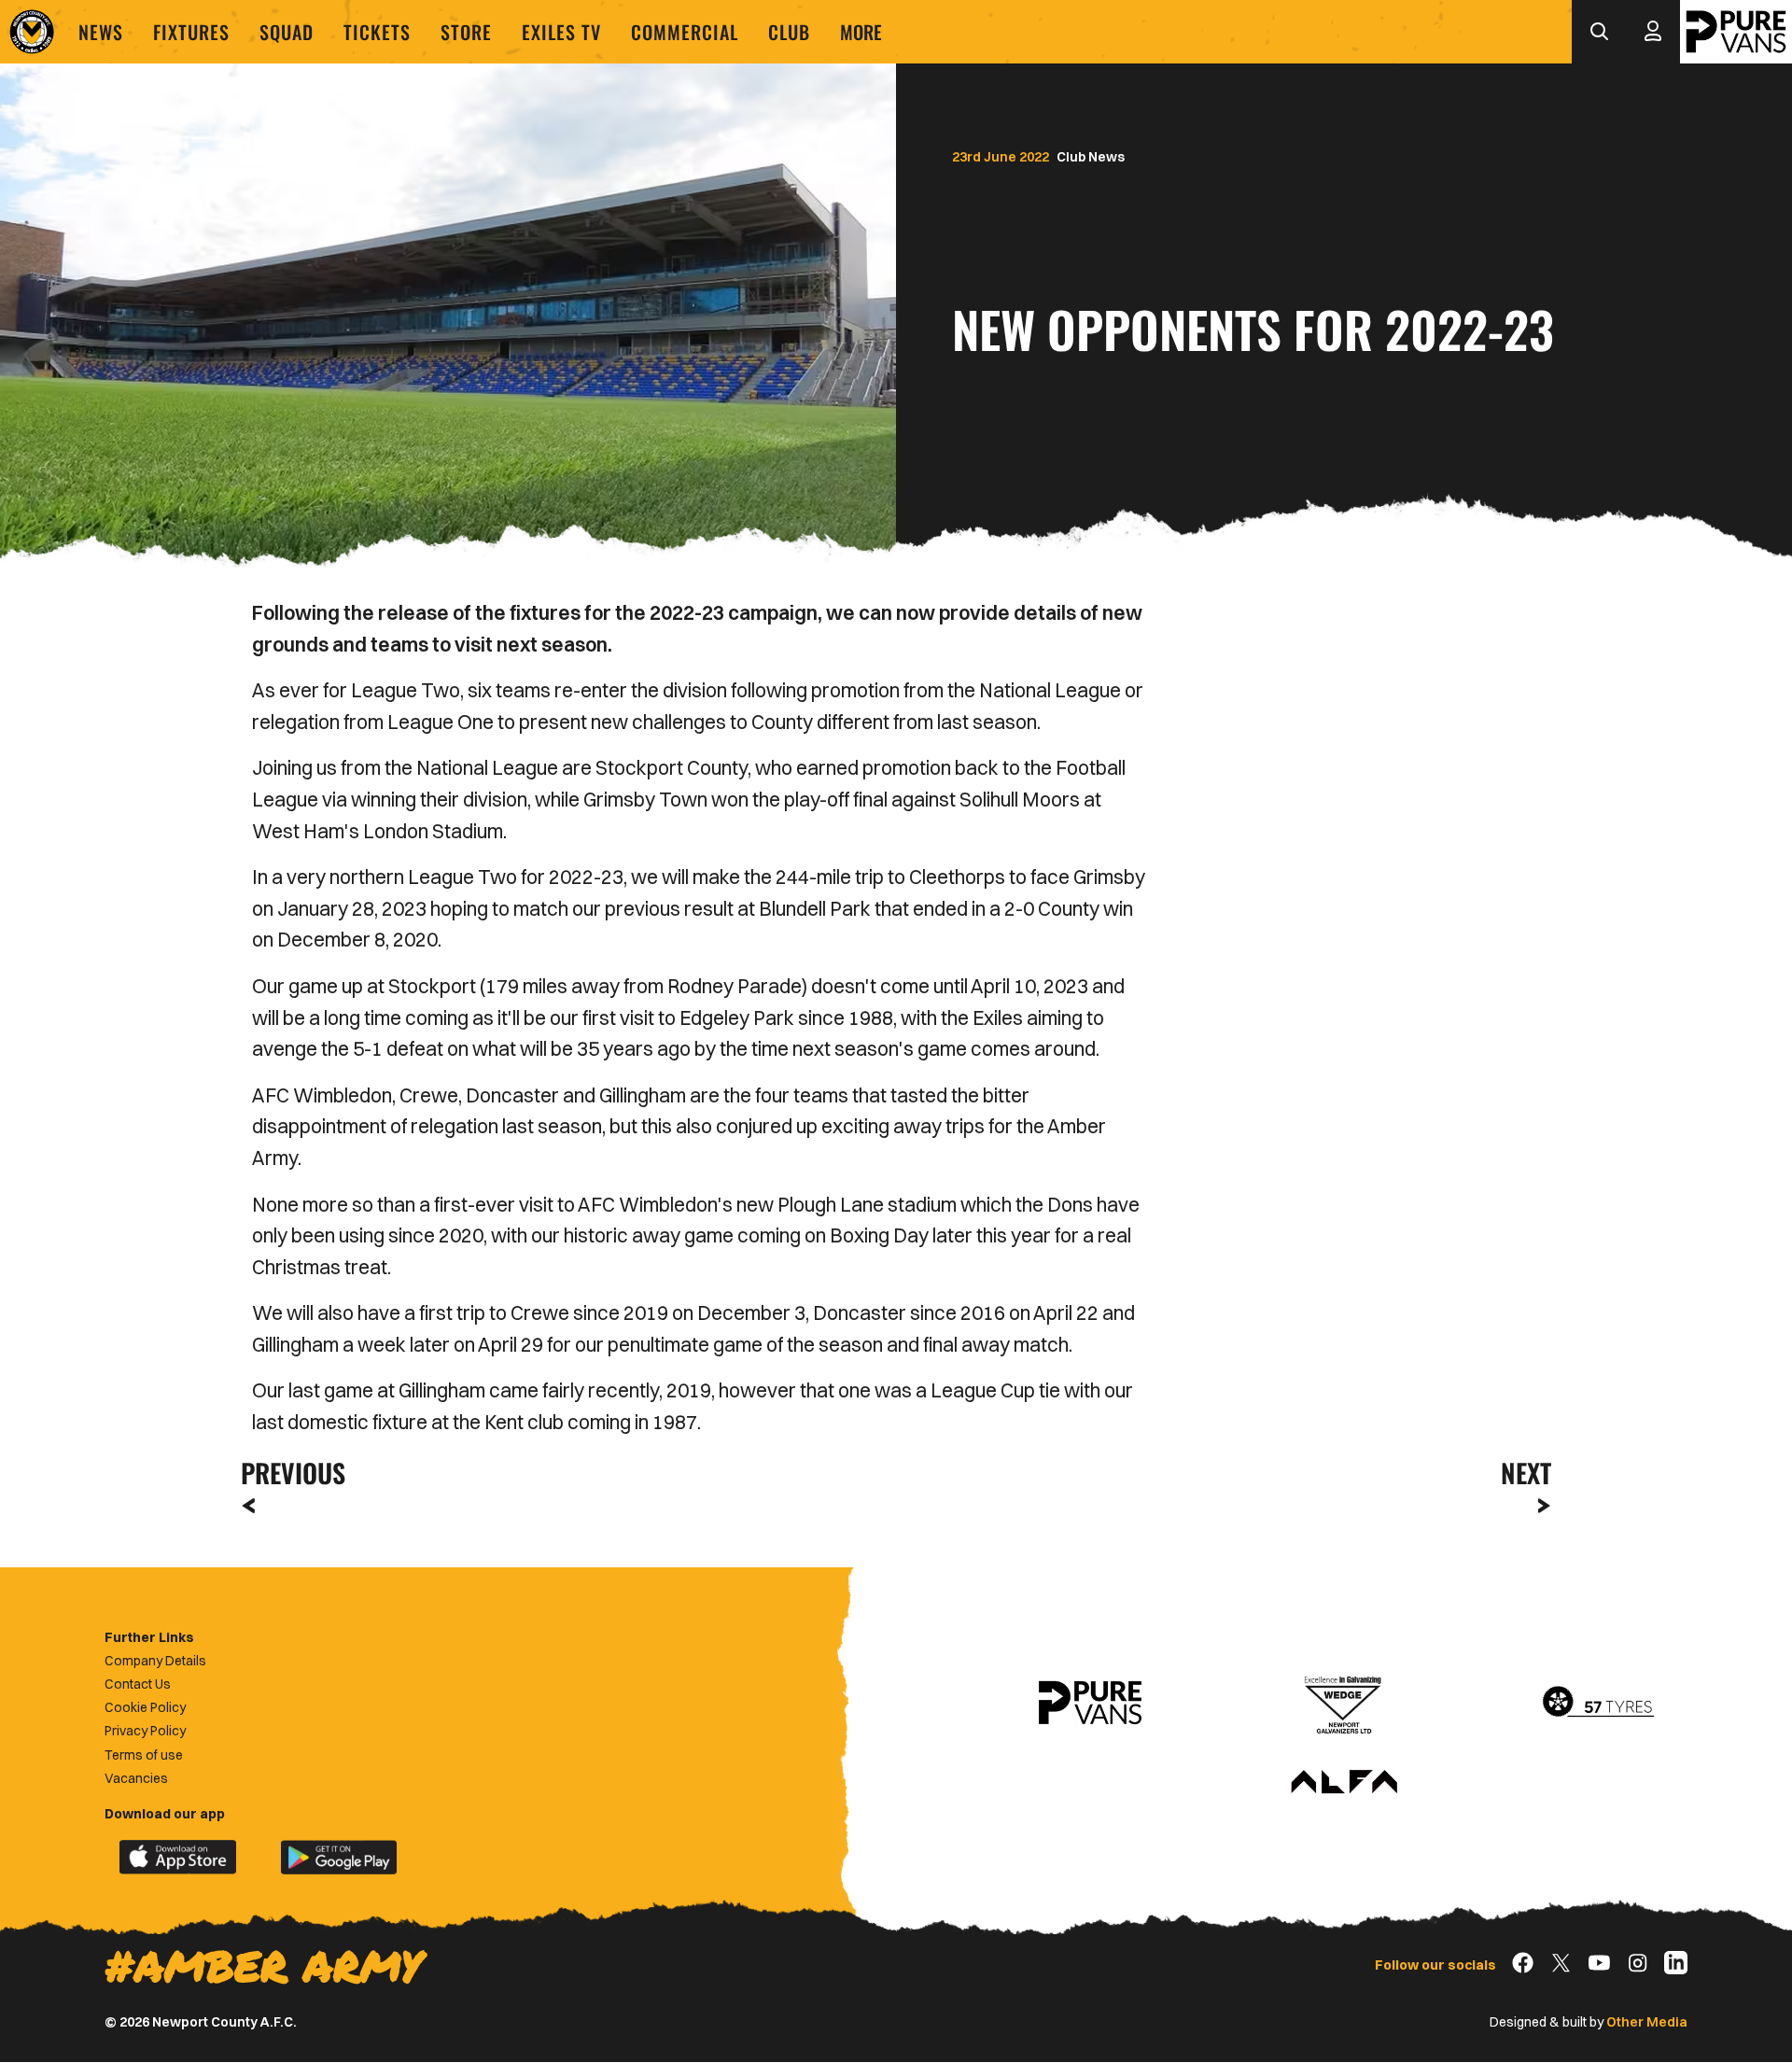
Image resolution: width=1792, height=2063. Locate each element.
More (861, 32)
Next (1526, 1473)
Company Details (155, 1661)
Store (466, 32)
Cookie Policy (145, 1707)
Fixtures (191, 32)
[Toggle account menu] (1653, 32)
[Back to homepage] (32, 32)
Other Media (1647, 2022)
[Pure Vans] (1736, 32)
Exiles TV (561, 32)
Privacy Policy (145, 1731)
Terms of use (144, 1755)
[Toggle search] (1599, 32)
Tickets (377, 32)
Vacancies (136, 1778)
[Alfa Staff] (1344, 1783)
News (101, 32)
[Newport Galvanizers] (1344, 1703)
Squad (287, 32)
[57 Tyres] (1598, 1703)
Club (789, 32)
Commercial (685, 32)
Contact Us (138, 1684)
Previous (287, 1473)
